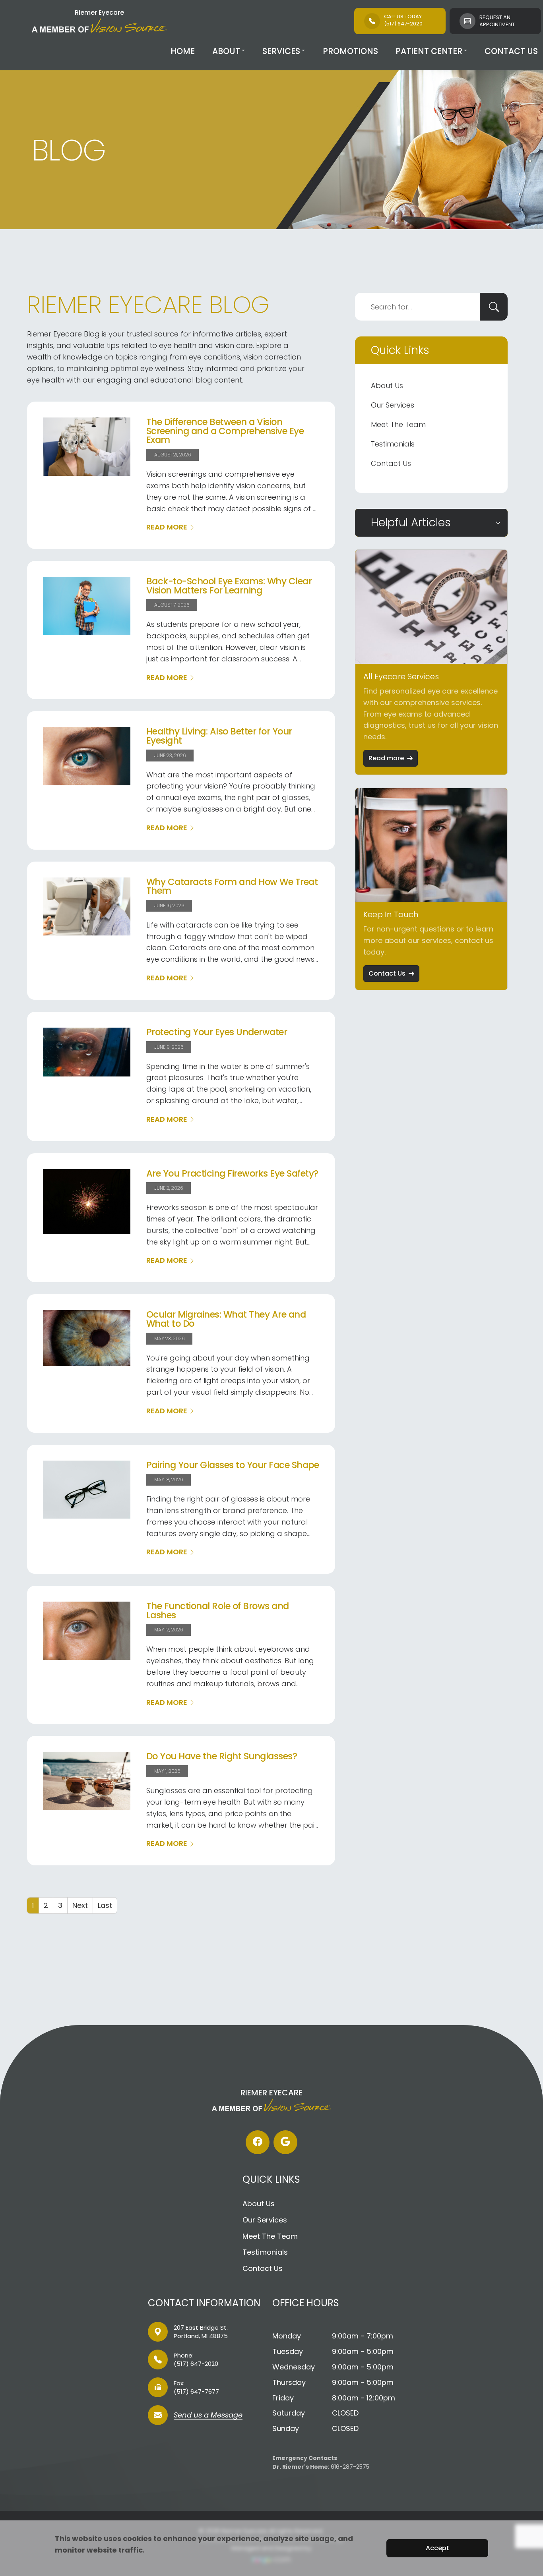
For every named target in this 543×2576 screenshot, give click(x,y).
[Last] (105, 1905)
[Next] (80, 1905)
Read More (167, 527)
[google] (285, 2142)
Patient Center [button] (429, 51)
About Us (387, 386)
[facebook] (258, 2142)
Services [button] (281, 51)
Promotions (350, 51)
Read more (386, 758)
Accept (437, 2548)
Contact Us (511, 51)
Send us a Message (208, 2416)
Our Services (393, 405)
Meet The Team (398, 424)
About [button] (226, 51)
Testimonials (393, 444)
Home (183, 51)
